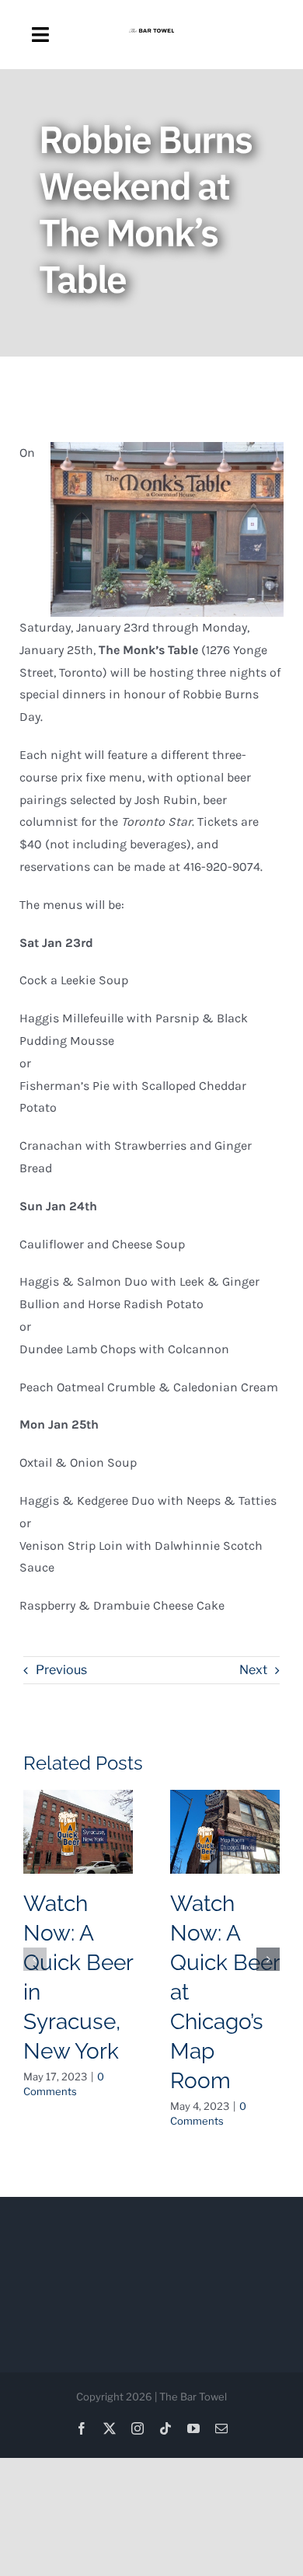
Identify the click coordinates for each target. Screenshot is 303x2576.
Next (253, 1670)
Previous (61, 1670)
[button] (35, 1959)
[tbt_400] (152, 35)
